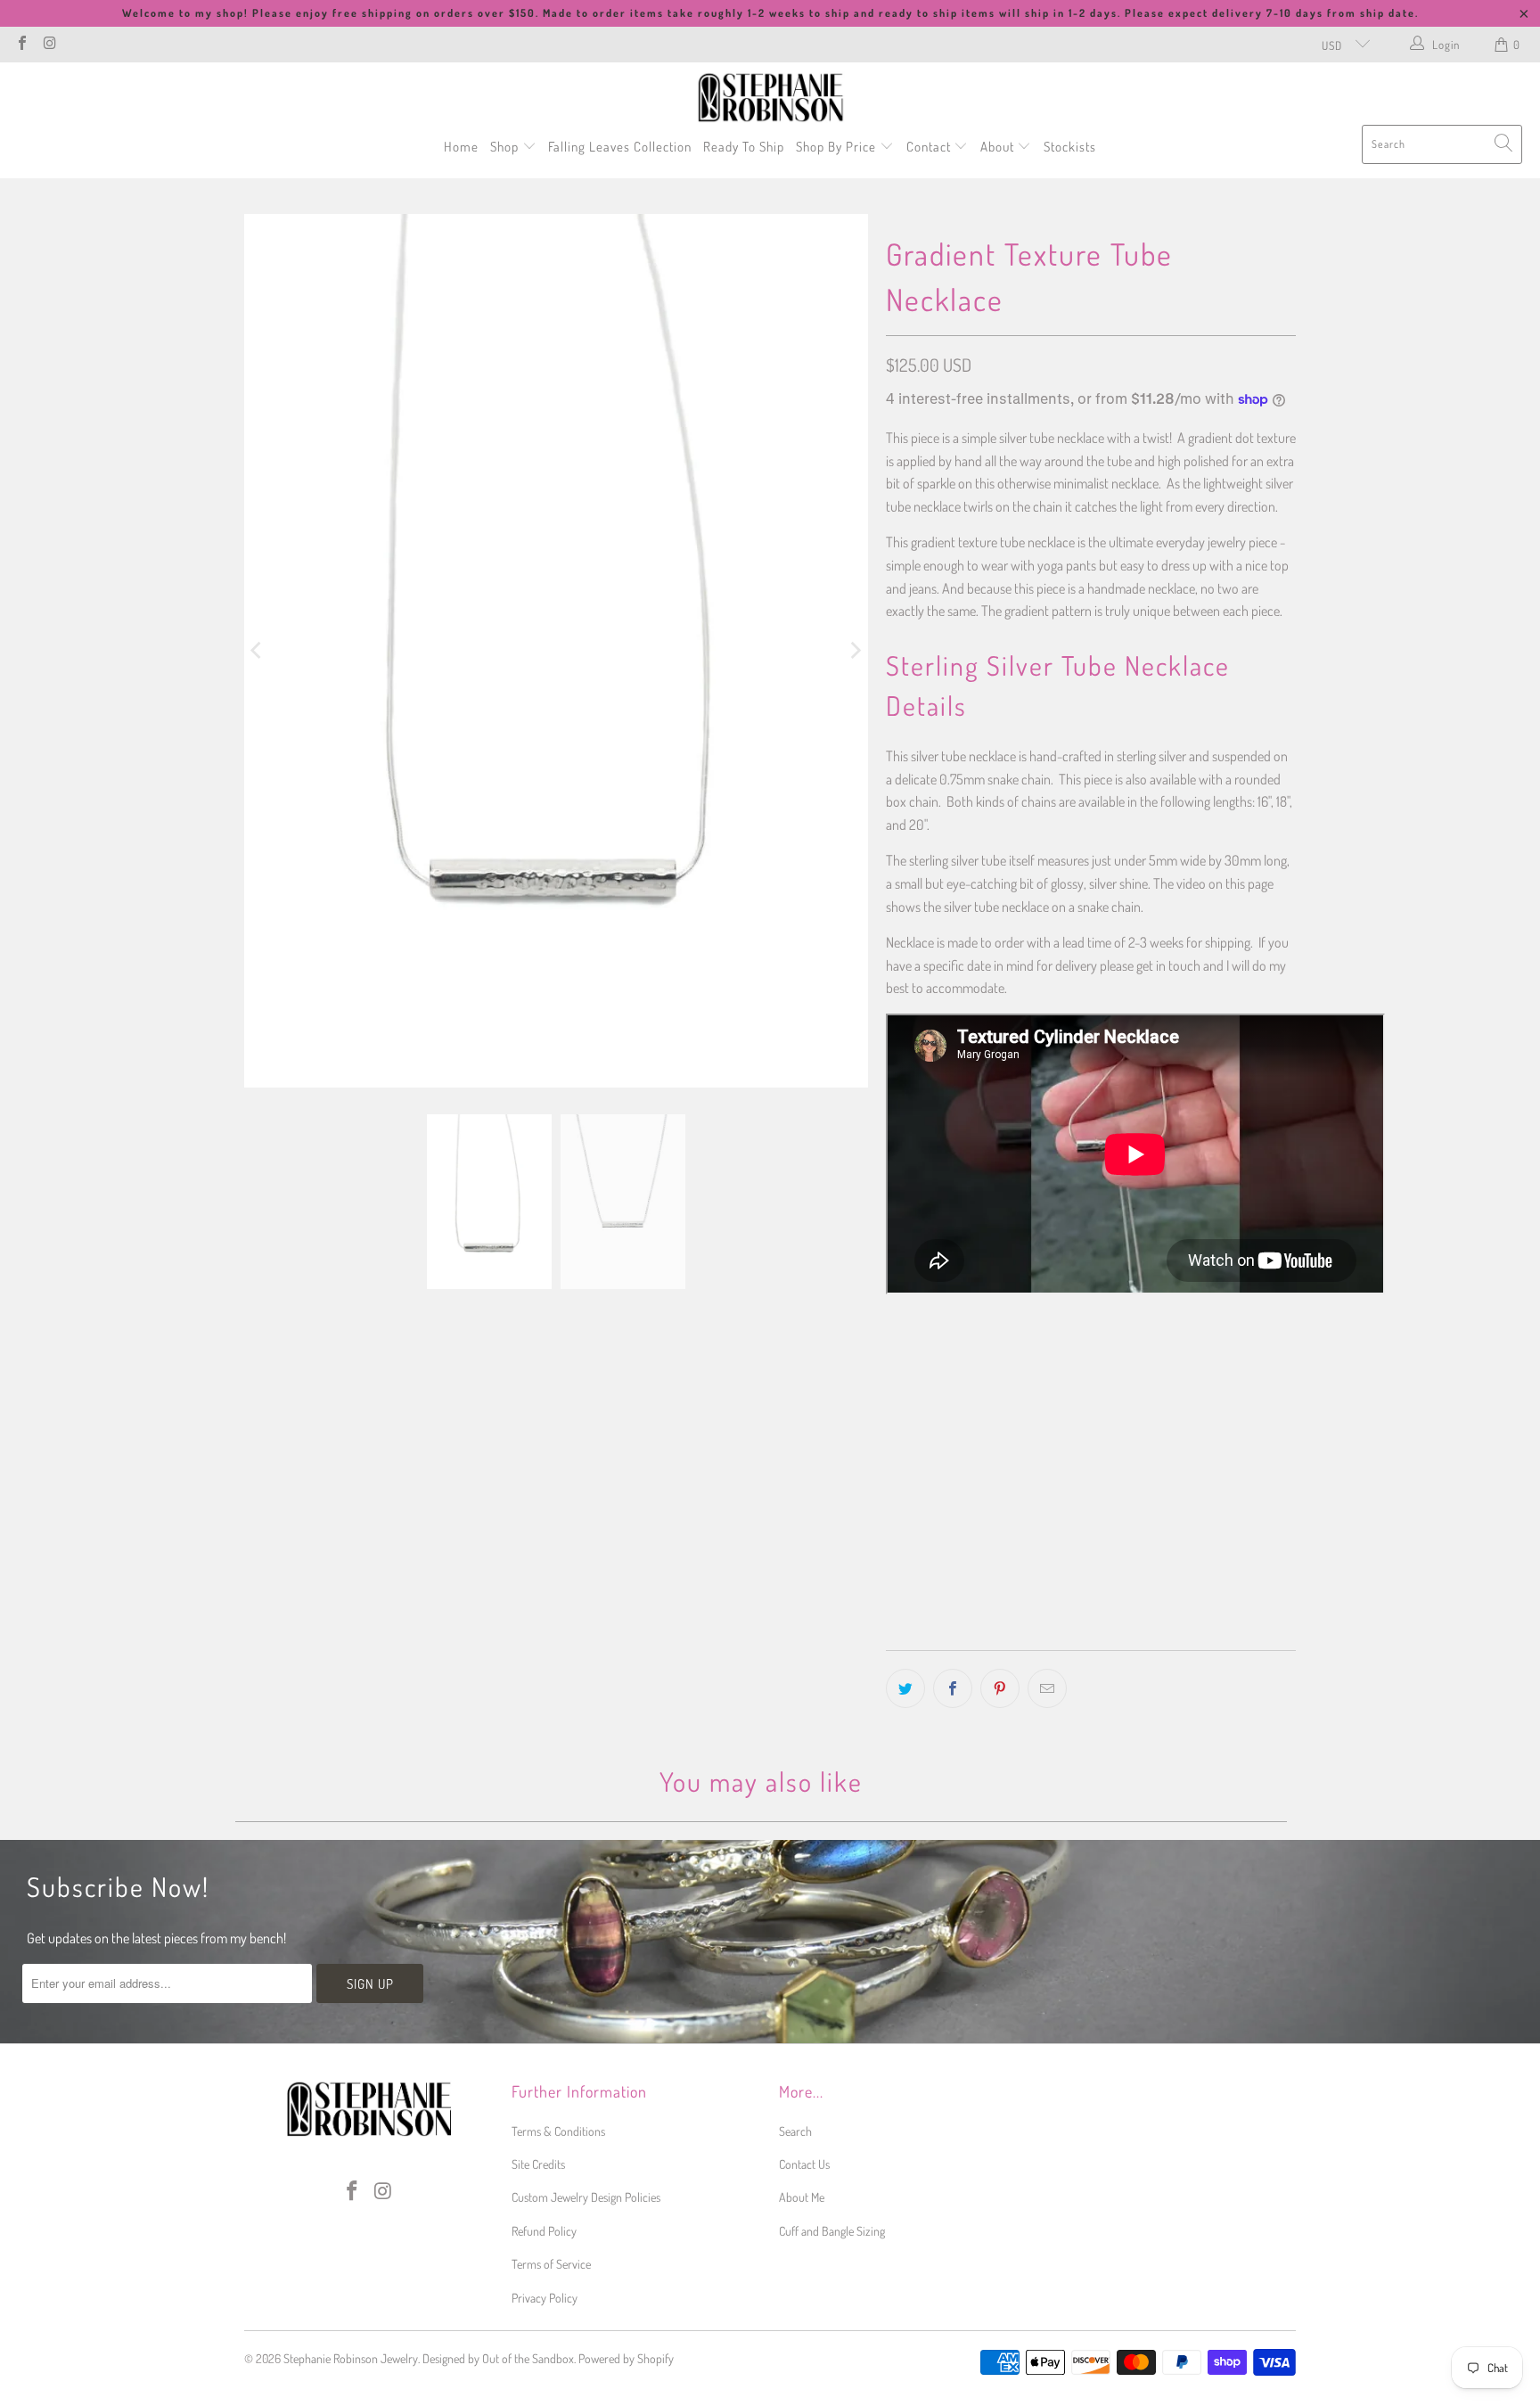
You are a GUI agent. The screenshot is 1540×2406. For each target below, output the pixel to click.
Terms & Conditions (558, 2131)
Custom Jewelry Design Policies (586, 2197)
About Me (802, 2197)
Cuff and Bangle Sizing (832, 2231)
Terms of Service (551, 2264)
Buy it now (1191, 1593)
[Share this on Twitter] (905, 1688)
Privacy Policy (545, 2298)
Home (461, 147)
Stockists (1070, 147)
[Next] (855, 650)
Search (795, 2131)
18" (947, 1369)
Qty (893, 1507)
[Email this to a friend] (1047, 1688)
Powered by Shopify (626, 2358)
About (999, 147)
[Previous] (258, 650)
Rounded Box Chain (1037, 1453)
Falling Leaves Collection (620, 147)
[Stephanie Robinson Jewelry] (770, 98)
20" (989, 1369)
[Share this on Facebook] (953, 1688)
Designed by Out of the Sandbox (498, 2358)
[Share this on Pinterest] (1000, 1688)
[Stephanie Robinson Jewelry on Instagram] (49, 45)
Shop (506, 147)
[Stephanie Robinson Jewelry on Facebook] (21, 45)
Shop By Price (838, 147)
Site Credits (538, 2164)
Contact (930, 147)
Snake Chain (928, 1453)
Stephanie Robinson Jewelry (351, 2358)
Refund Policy (544, 2231)
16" (904, 1369)
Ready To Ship (744, 147)
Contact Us (804, 2164)
